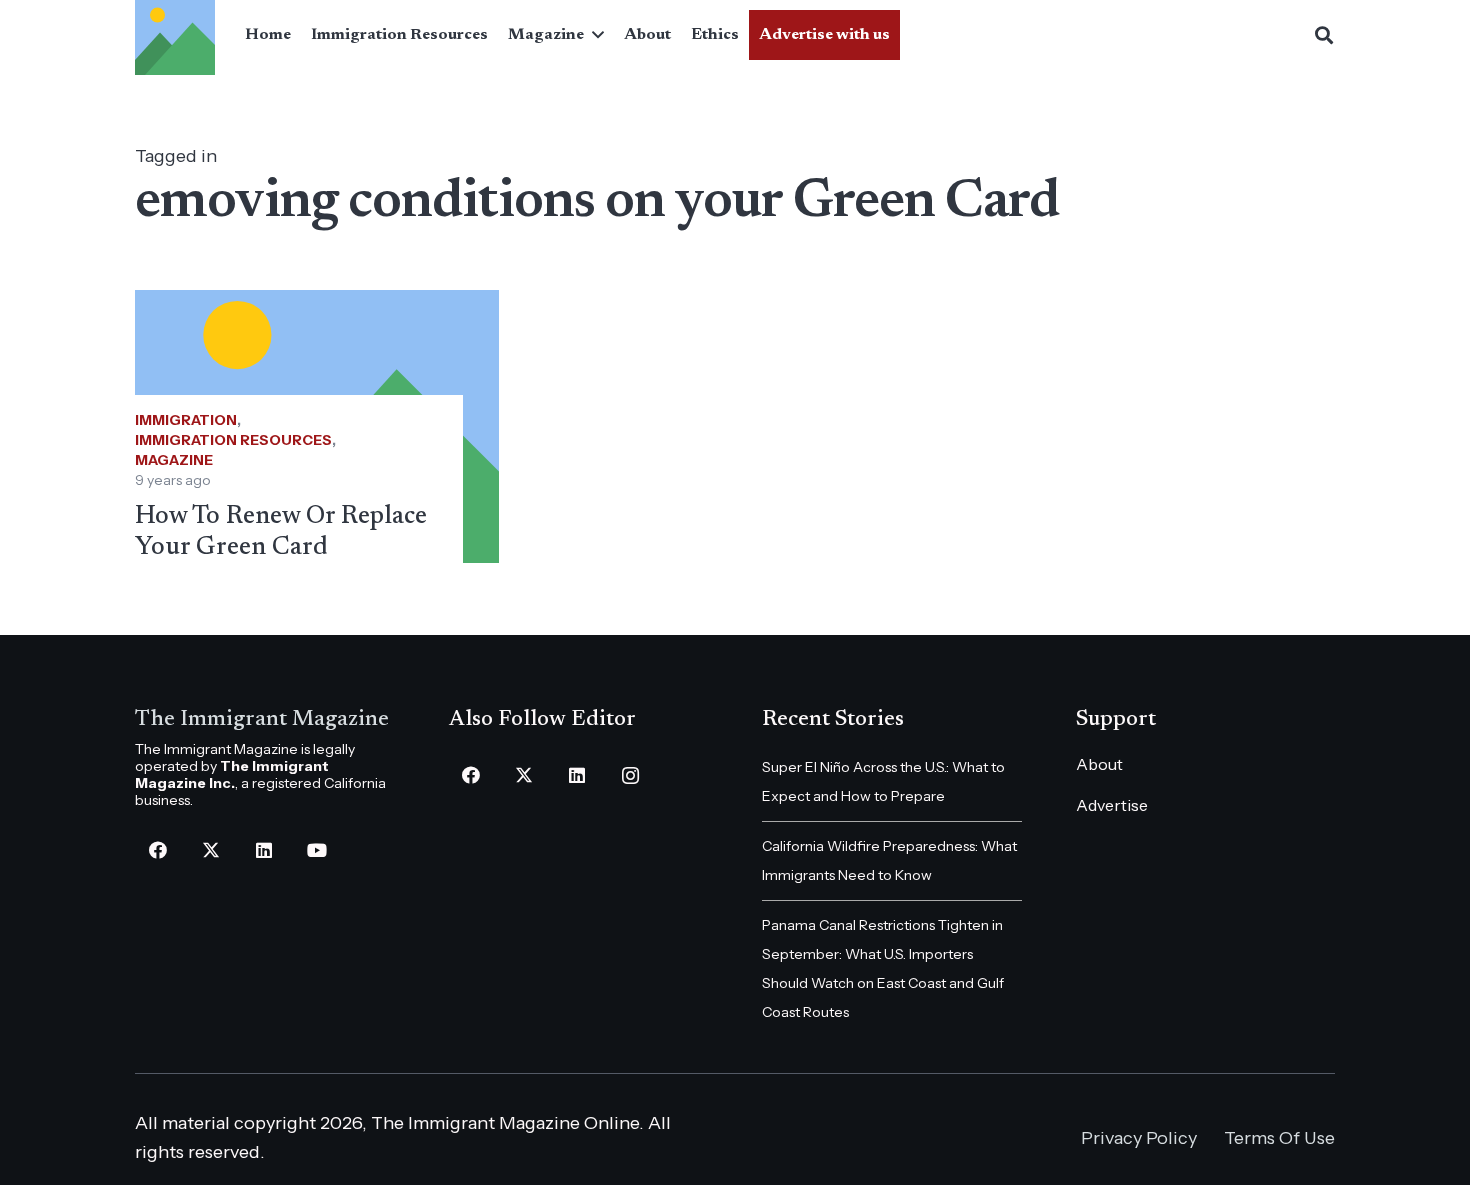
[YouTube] (316, 850)
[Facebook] (157, 850)
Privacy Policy (1139, 1138)
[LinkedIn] (263, 850)
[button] (594, 35)
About (1099, 764)
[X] (210, 850)
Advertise (1112, 805)
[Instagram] (630, 775)
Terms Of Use (1279, 1138)
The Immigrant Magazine (262, 720)
